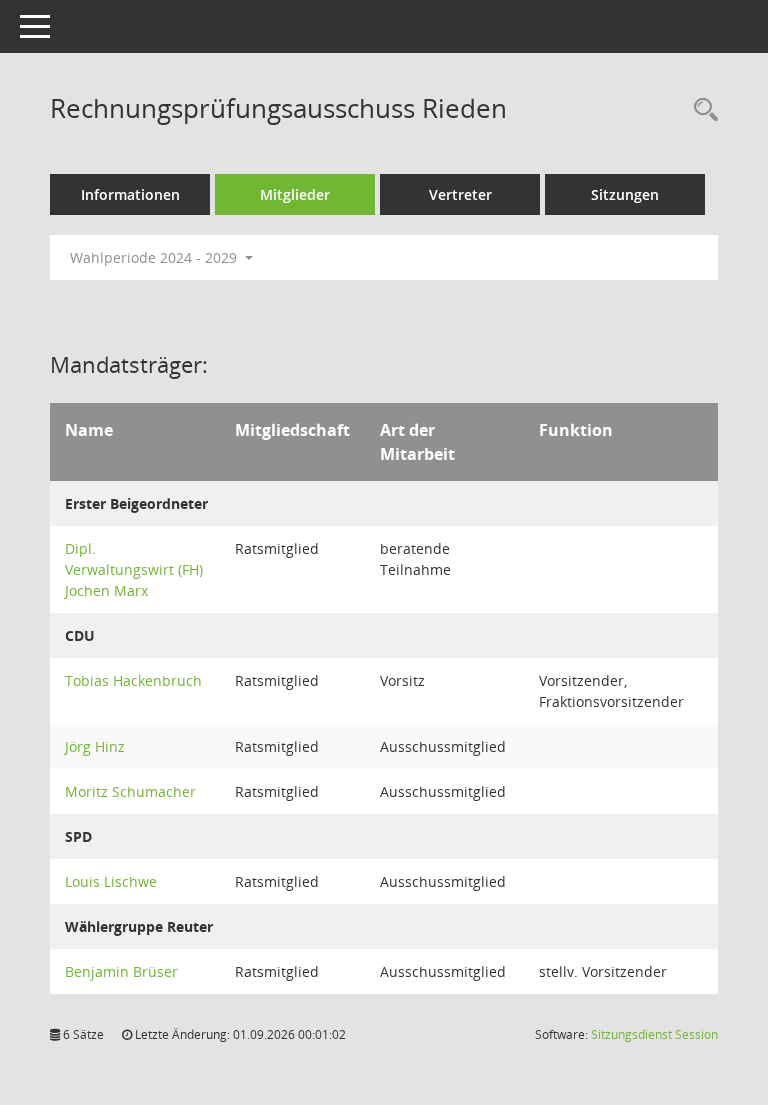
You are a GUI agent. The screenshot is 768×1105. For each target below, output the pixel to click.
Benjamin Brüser (121, 971)
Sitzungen (625, 194)
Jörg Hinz (95, 746)
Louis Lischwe (111, 881)
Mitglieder (295, 194)
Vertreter (460, 194)
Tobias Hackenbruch (133, 680)
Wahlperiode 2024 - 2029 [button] (155, 257)
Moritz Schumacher (130, 791)
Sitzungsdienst (654, 1034)
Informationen (130, 194)
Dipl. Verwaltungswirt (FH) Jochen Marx (134, 569)
